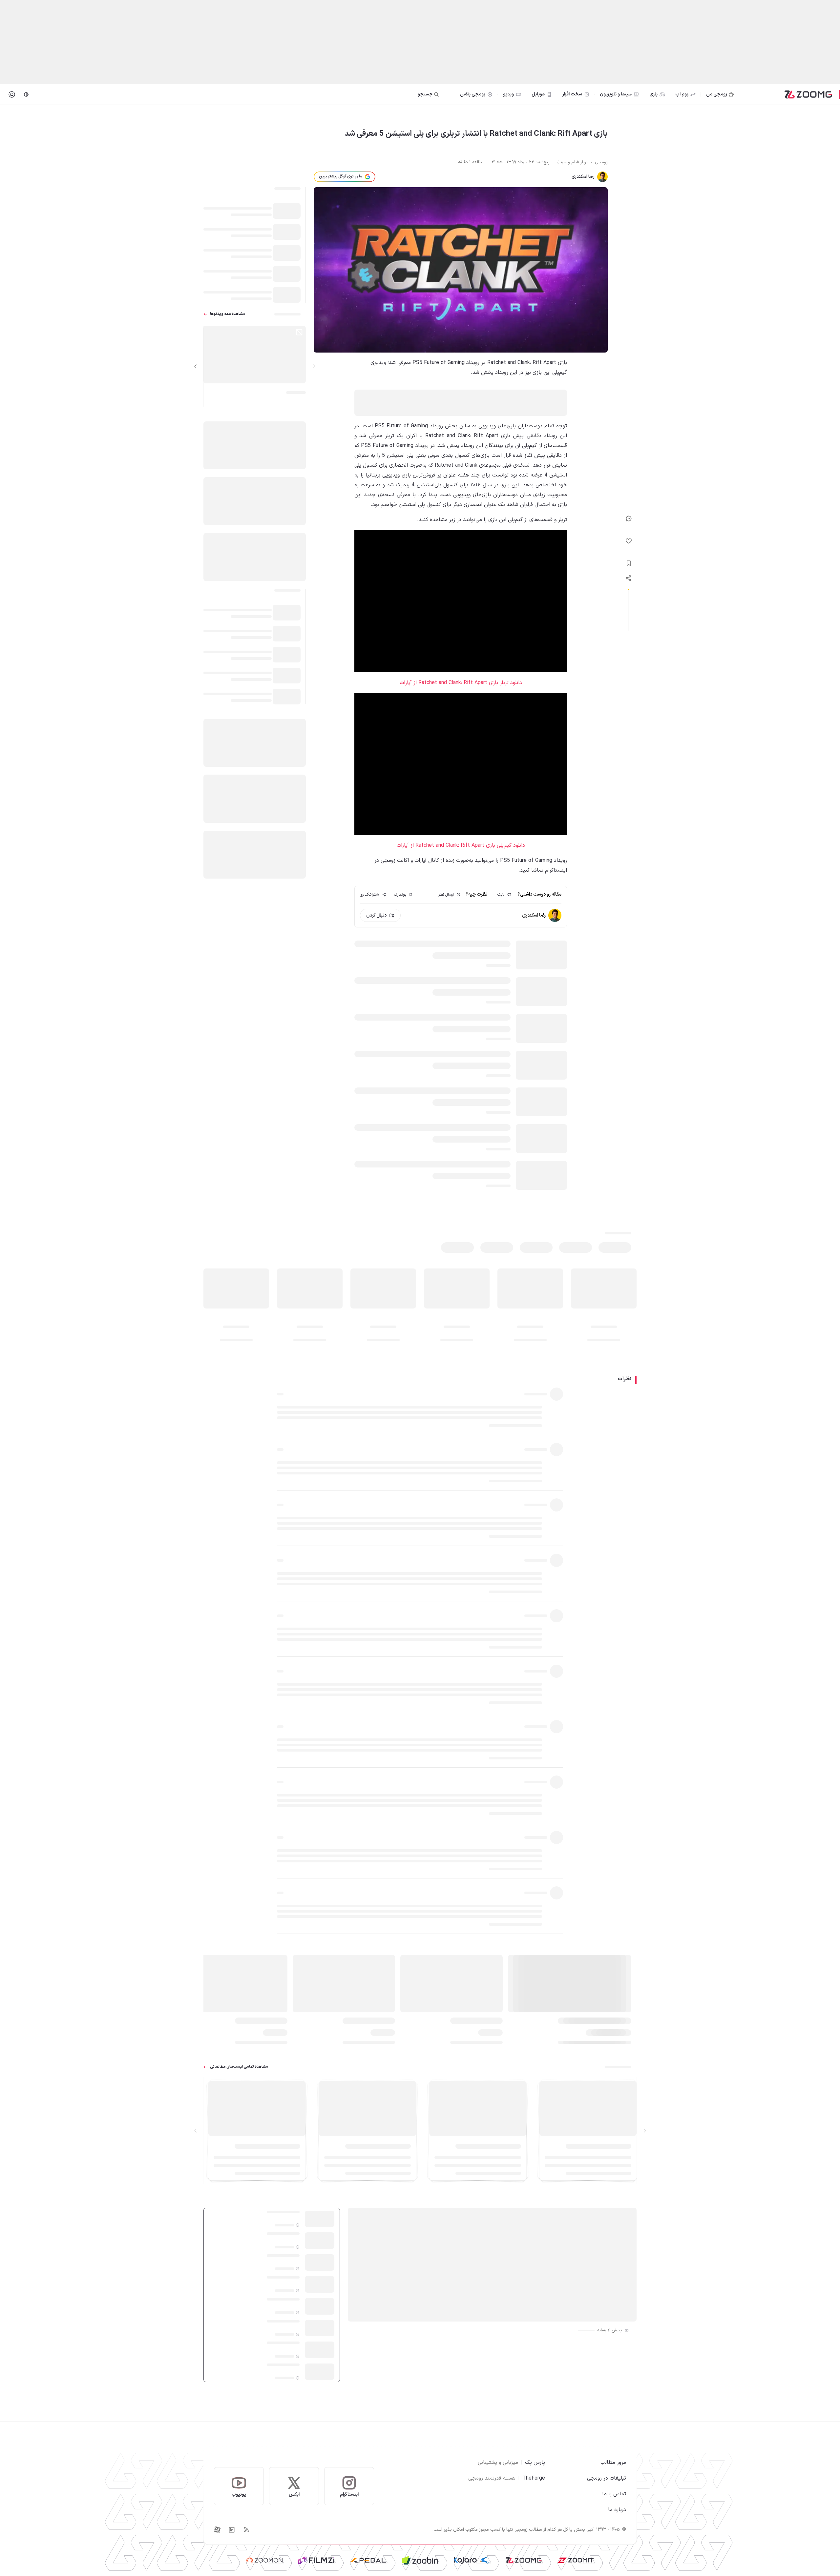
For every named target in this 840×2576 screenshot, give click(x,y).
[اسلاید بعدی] (196, 366)
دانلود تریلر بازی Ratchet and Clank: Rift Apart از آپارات (461, 683)
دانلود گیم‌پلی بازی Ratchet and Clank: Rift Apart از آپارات (461, 845)
